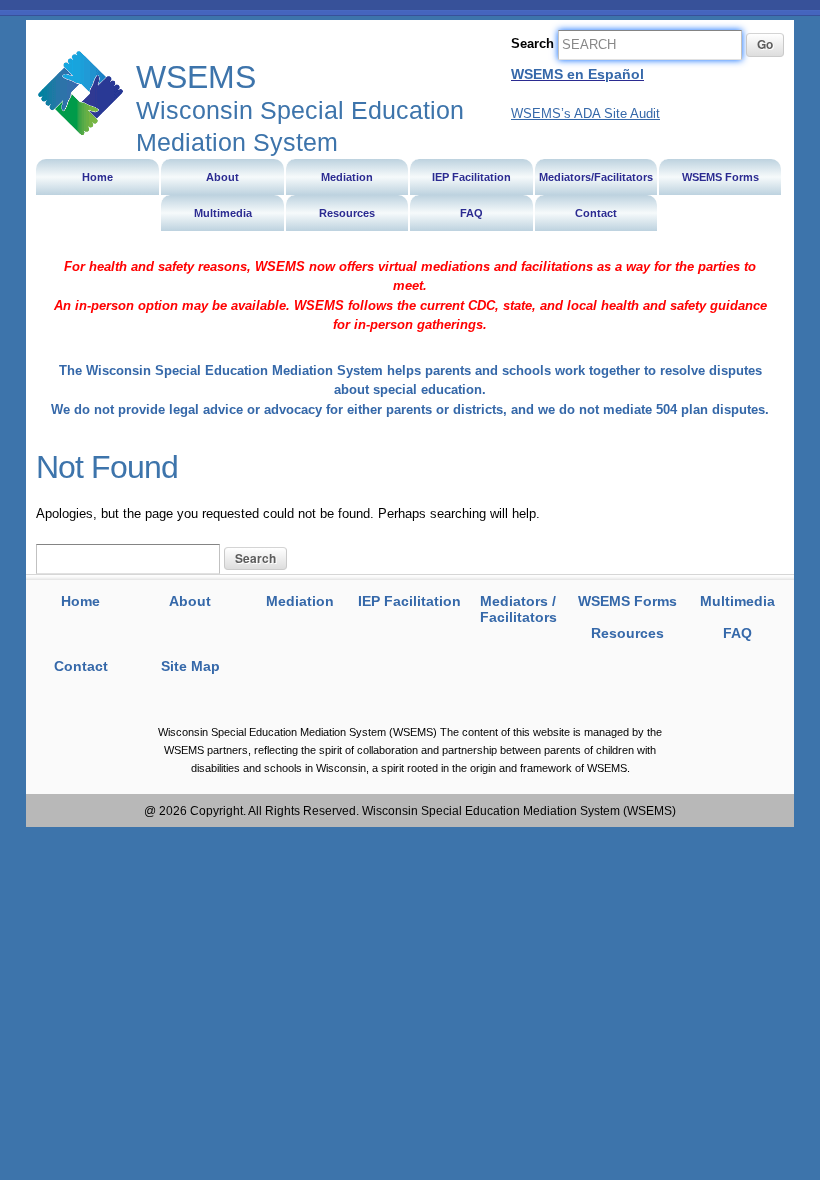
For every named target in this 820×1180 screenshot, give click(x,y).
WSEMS (81, 93)
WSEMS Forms (627, 601)
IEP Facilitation (409, 601)
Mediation (300, 601)
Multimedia (737, 601)
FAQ (737, 633)
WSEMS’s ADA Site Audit (585, 113)
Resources (627, 633)
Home (80, 601)
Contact (81, 666)
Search (532, 43)
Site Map (190, 666)
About (190, 601)
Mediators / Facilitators (518, 609)
